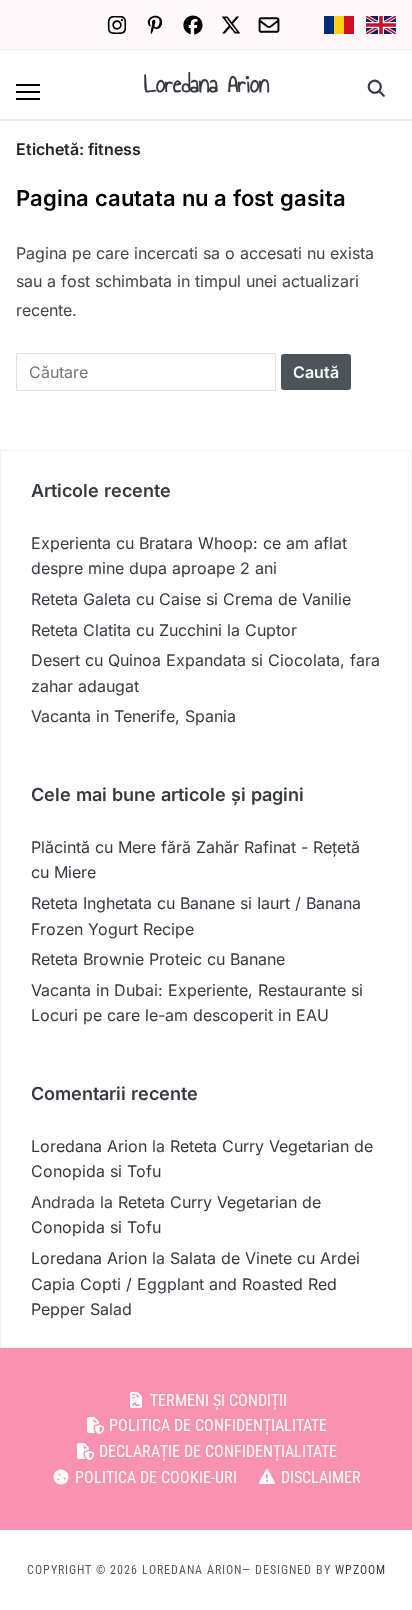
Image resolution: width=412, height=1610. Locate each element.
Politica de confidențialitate (216, 1425)
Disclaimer (319, 1477)
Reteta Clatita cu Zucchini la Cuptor (164, 630)
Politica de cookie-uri (154, 1477)
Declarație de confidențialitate (216, 1451)
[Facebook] (193, 25)
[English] (381, 25)
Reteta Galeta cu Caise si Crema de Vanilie (191, 599)
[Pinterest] (155, 25)
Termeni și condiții (216, 1400)
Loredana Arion (206, 84)
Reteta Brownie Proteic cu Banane (158, 959)
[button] (28, 92)
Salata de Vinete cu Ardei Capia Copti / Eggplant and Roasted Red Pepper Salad (195, 1283)
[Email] (269, 25)
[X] (231, 25)
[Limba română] (339, 25)
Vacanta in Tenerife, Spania (133, 716)
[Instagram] (117, 25)
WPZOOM (360, 1570)
